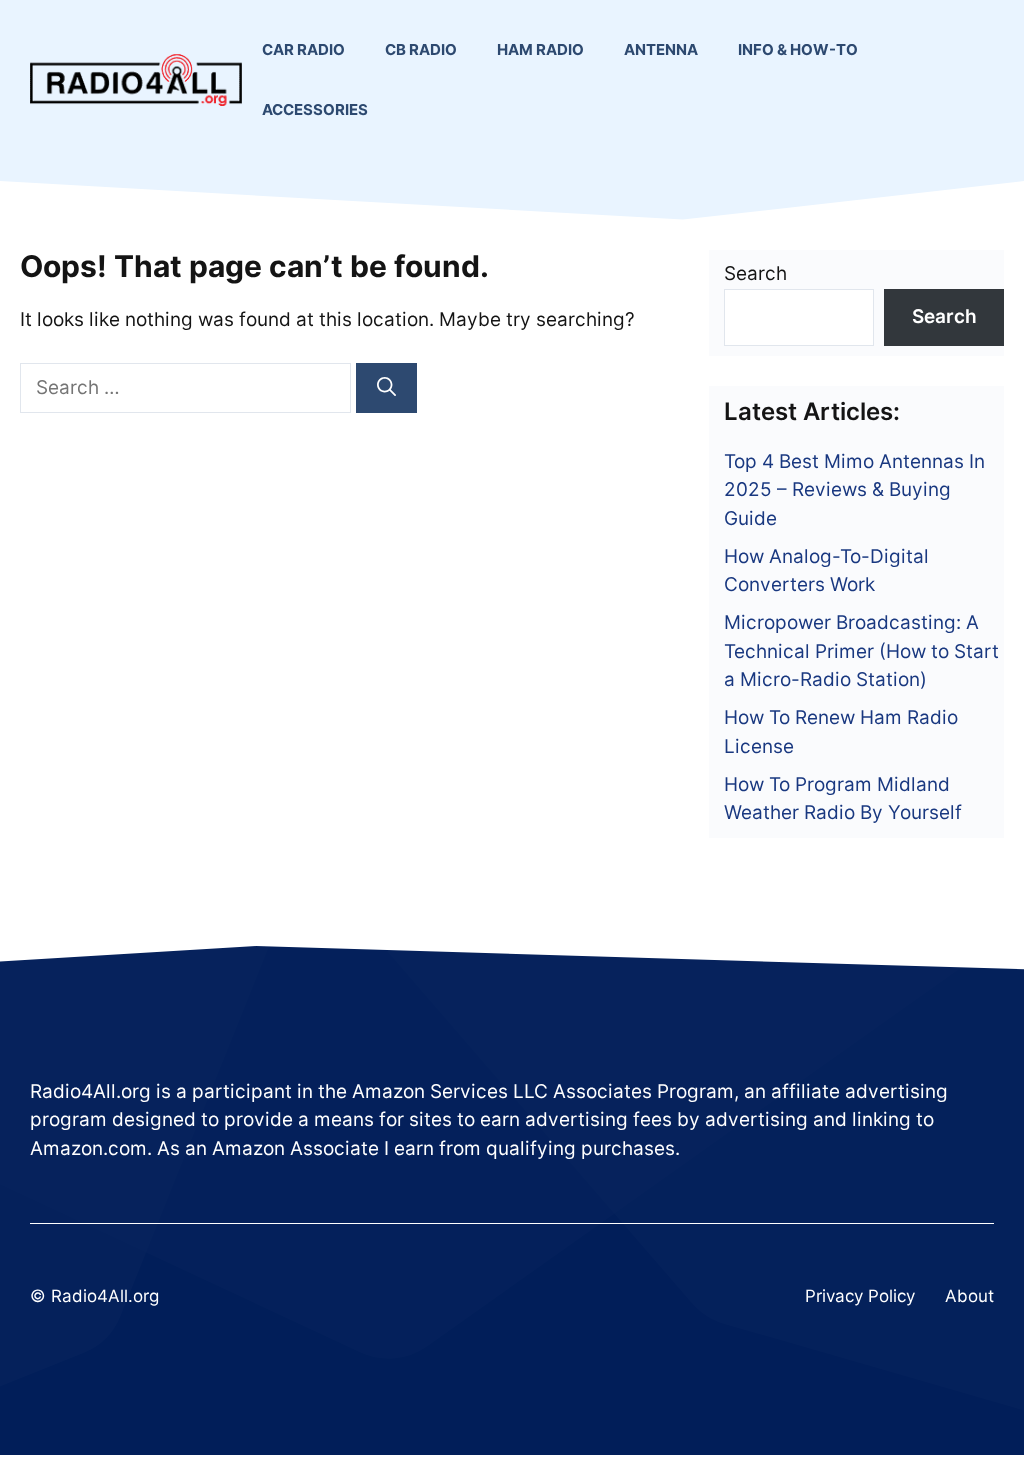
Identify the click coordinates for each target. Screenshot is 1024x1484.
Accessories (315, 109)
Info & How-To (798, 49)
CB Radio (421, 49)
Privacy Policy (860, 1296)
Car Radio (303, 49)
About (969, 1296)
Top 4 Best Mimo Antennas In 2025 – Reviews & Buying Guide (854, 490)
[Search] (386, 388)
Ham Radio (540, 49)
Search (755, 273)
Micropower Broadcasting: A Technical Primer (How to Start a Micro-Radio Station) (861, 651)
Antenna (661, 49)
